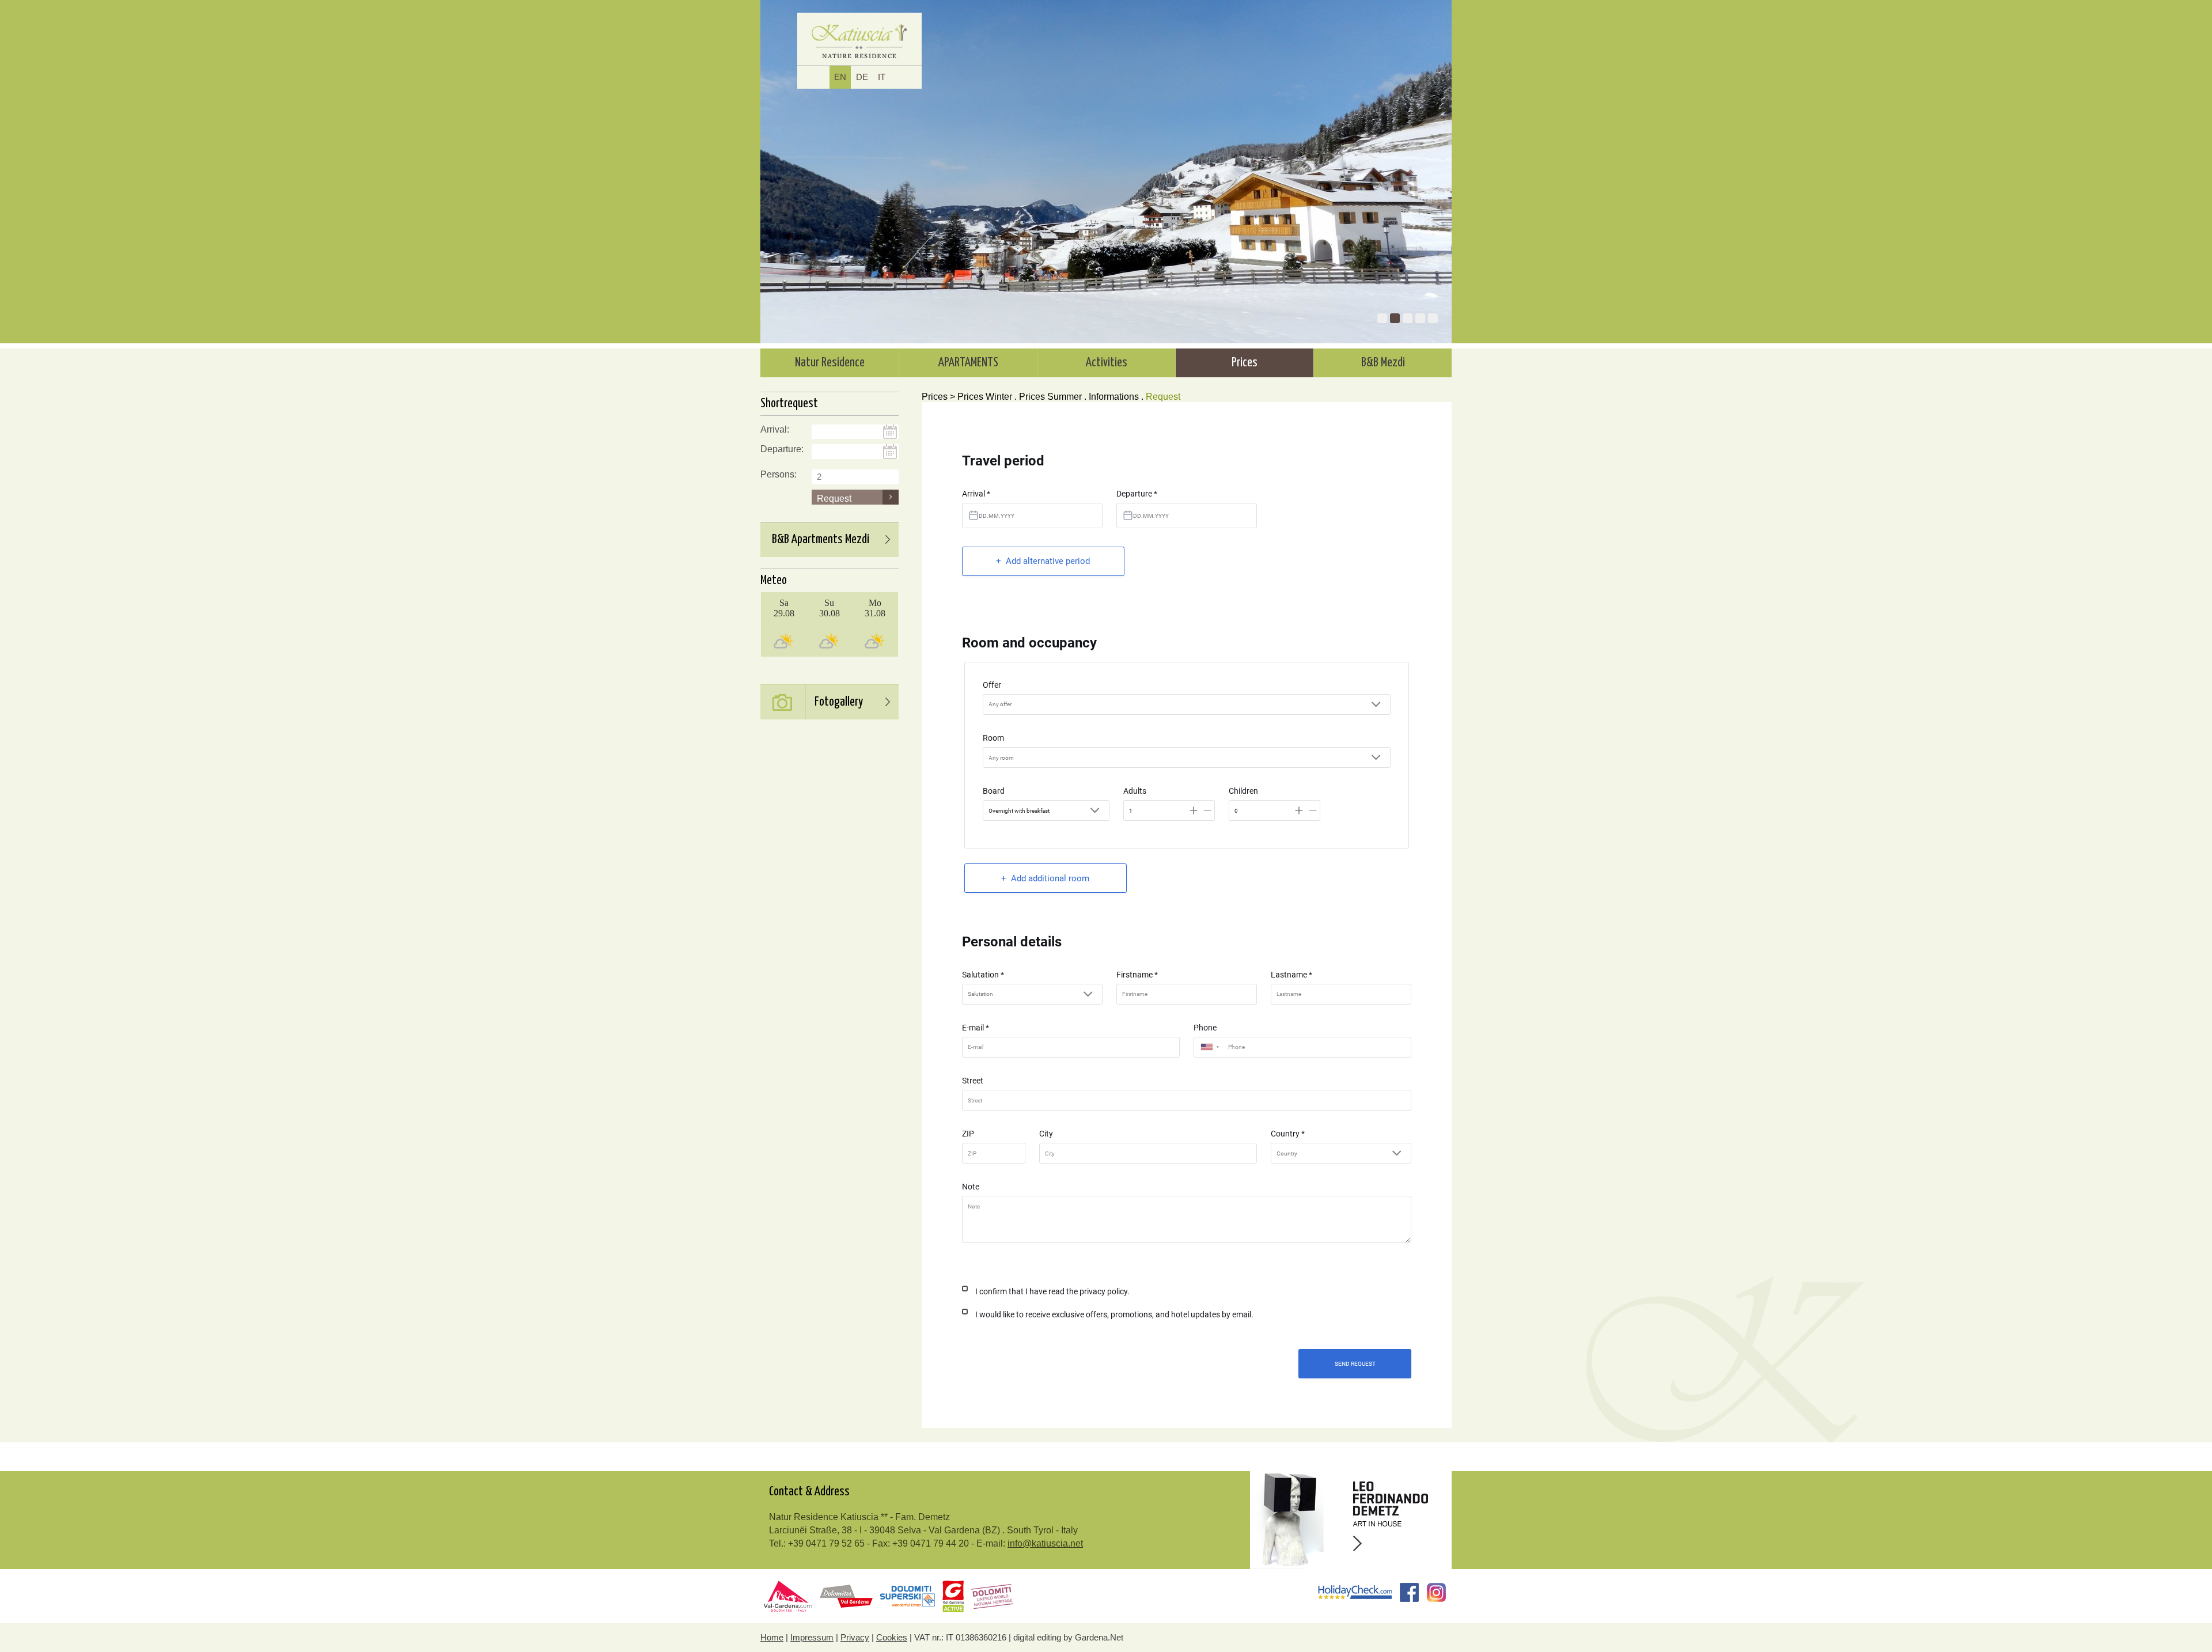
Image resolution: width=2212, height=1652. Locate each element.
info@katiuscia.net (1045, 1543)
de (862, 77)
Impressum (812, 1637)
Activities (1107, 363)
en (840, 77)
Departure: (782, 449)
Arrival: (775, 429)
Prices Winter (985, 397)
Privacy (855, 1637)
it (882, 77)
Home (772, 1637)
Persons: (779, 474)
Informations (1114, 397)
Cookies (892, 1637)
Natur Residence (830, 363)
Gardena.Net (1099, 1637)
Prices (1245, 363)
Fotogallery (839, 702)
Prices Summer (1050, 397)
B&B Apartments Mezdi (821, 540)
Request (1163, 397)
